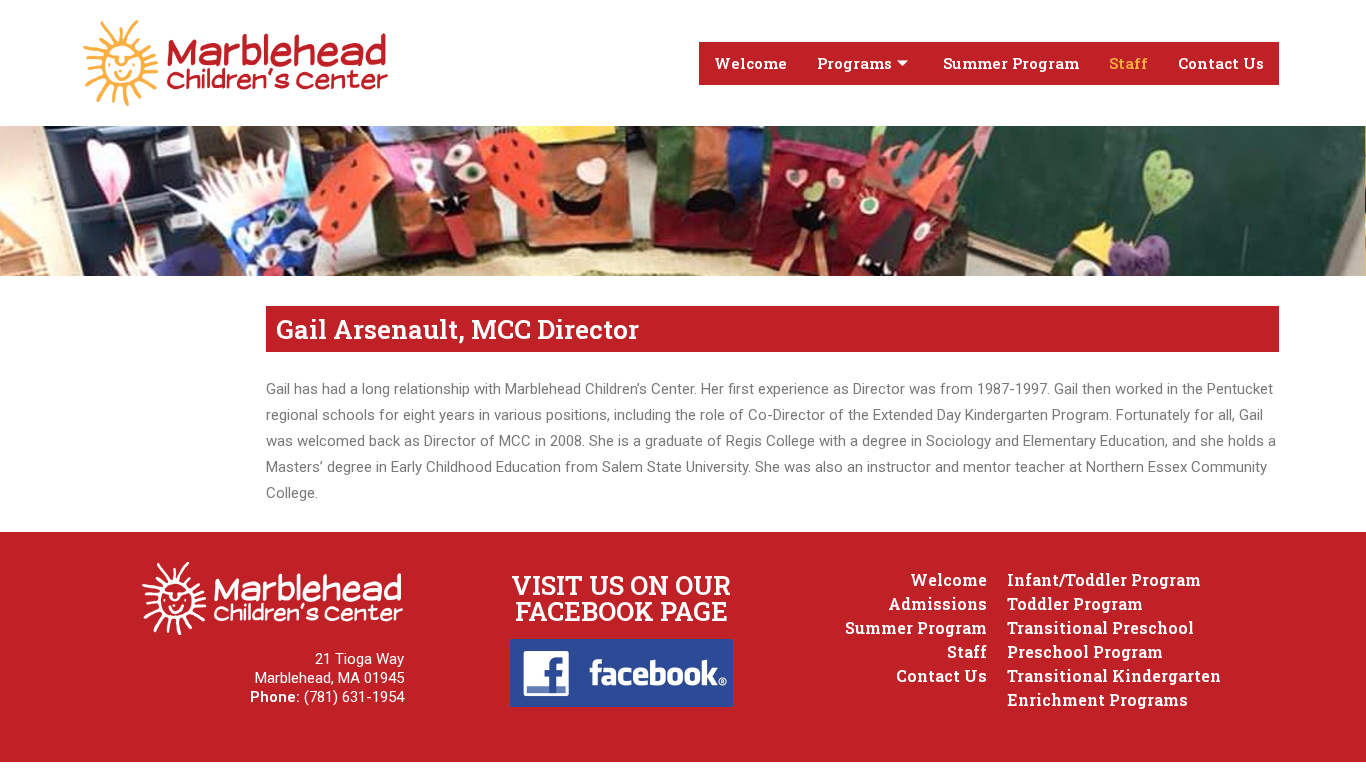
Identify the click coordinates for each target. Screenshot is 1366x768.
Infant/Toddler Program (1104, 579)
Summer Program (1011, 63)
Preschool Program (1085, 651)
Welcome (750, 63)
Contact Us (1221, 63)
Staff (1128, 63)
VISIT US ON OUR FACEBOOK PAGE (621, 598)
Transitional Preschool (1100, 627)
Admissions (937, 603)
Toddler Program (1075, 603)
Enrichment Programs (1097, 699)
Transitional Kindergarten (1114, 675)
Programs (854, 63)
